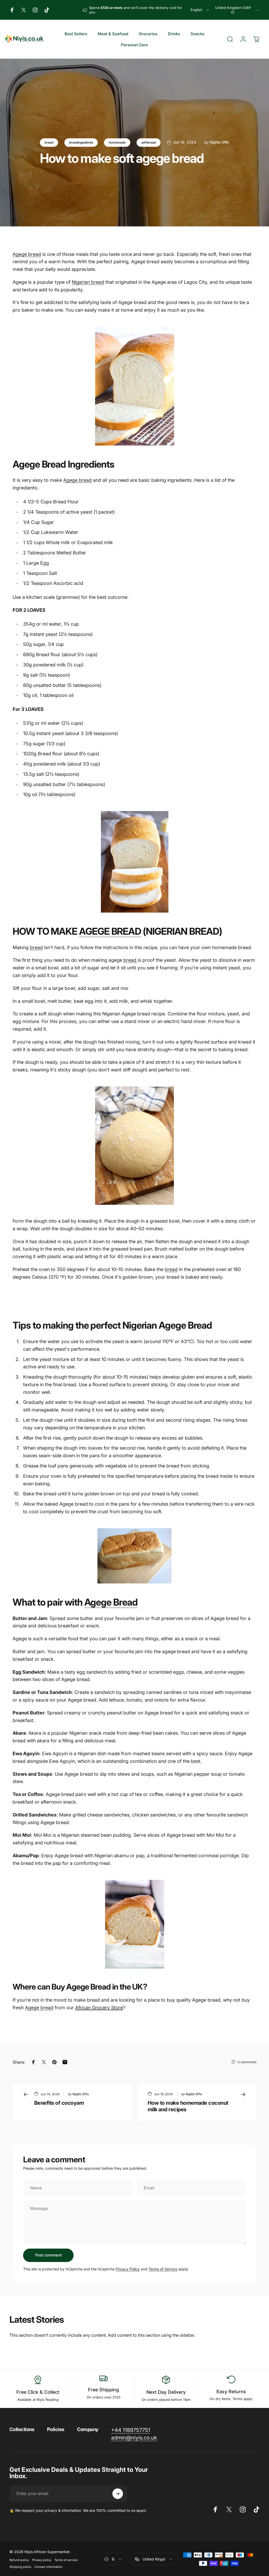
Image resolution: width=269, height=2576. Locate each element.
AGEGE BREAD (110, 931)
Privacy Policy (128, 2269)
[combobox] (200, 10)
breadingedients (81, 142)
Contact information (48, 2567)
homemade (117, 142)
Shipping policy (20, 2567)
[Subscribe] (118, 2494)
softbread (149, 142)
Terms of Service (163, 2269)
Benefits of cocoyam (59, 2103)
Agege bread (27, 254)
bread (49, 142)
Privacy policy (42, 2560)
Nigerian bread (88, 282)
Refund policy (19, 2560)
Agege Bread (111, 1602)
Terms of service (66, 2560)
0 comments (247, 2062)
